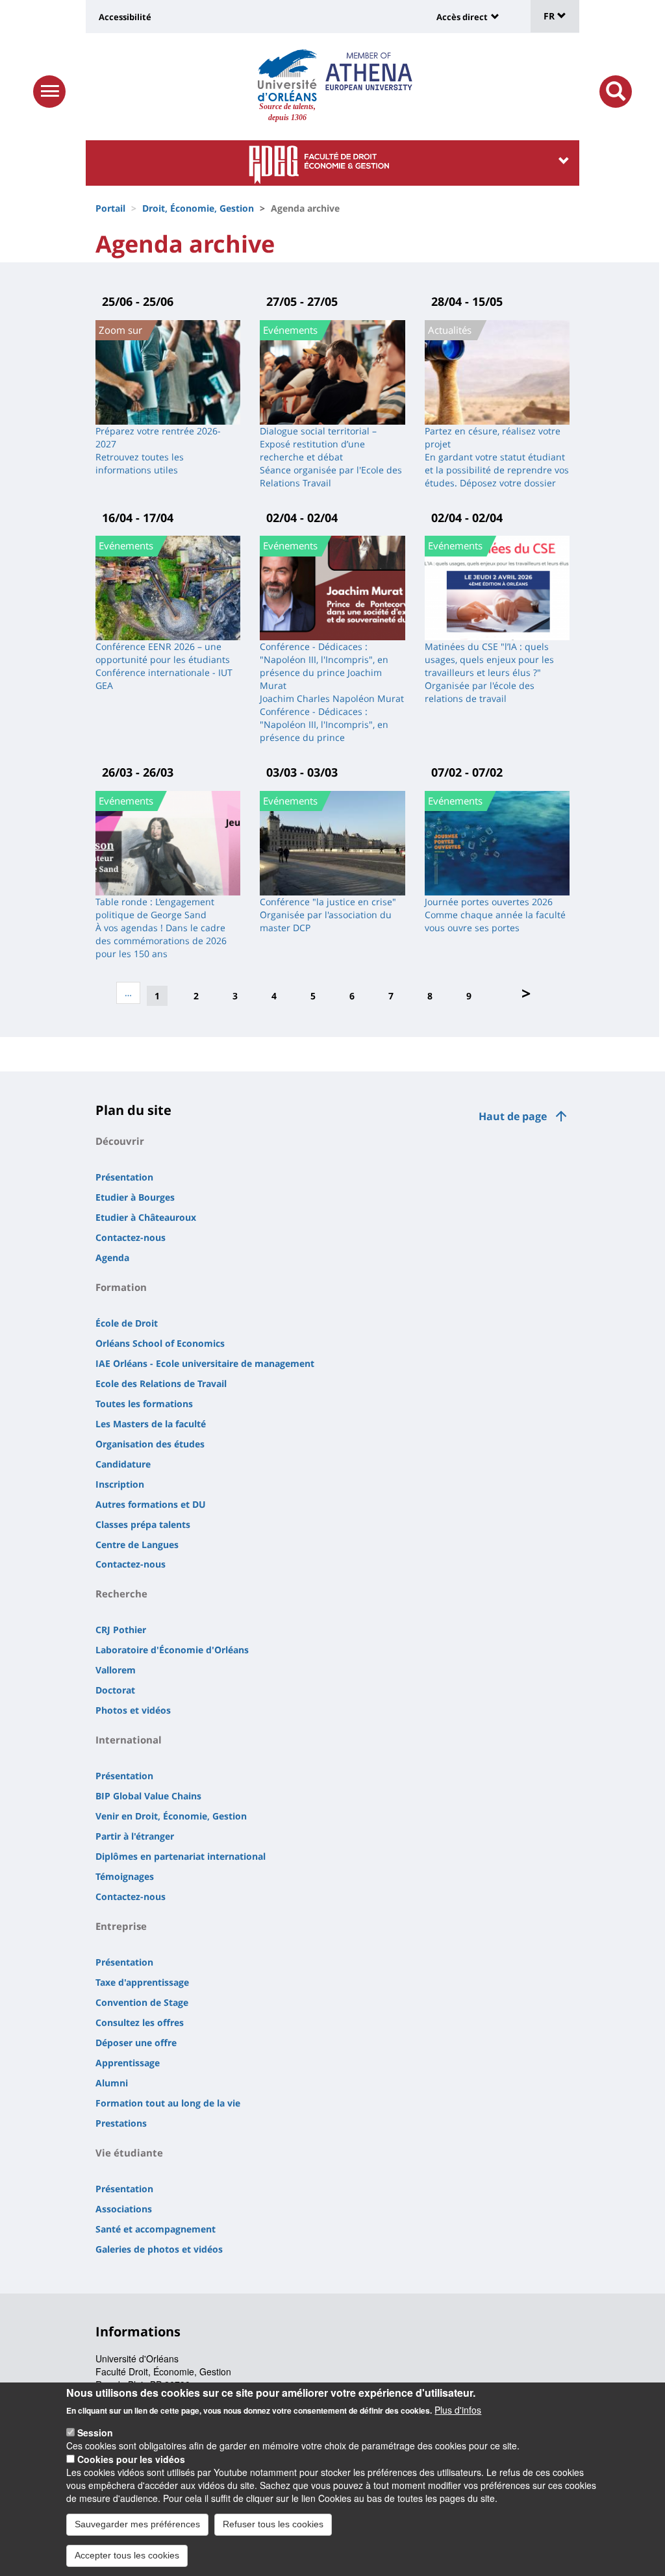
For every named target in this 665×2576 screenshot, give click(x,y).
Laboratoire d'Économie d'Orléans (172, 1650)
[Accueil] (287, 75)
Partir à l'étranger (135, 1836)
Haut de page (513, 1116)
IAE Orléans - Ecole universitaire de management (205, 1363)
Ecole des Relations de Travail (161, 1383)
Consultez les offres (140, 2022)
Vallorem (116, 1670)
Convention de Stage (142, 2002)
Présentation (124, 1177)
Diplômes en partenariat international (181, 1856)
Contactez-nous (131, 1237)
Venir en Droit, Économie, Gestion (171, 1816)
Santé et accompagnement (156, 2229)
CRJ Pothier (121, 1630)
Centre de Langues (137, 1544)
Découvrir (120, 1141)
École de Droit (127, 1323)
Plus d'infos (458, 2410)
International (129, 1740)
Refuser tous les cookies (273, 2524)
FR (550, 16)
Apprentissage (128, 2063)
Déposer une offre (136, 2043)
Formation (121, 1287)
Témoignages (125, 1876)
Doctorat (115, 1690)
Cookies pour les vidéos (131, 2459)
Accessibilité (125, 17)
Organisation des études (150, 1444)
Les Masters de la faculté (151, 1424)
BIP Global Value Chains (148, 1796)
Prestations (121, 2123)
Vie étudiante (129, 2153)
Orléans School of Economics (160, 1343)
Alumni (112, 2083)
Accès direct (462, 17)
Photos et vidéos (133, 1710)
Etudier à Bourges (135, 1197)
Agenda (112, 1257)
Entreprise (121, 1926)
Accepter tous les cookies (127, 2555)
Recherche (121, 1594)
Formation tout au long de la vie (168, 2103)
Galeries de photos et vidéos (159, 2249)
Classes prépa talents (143, 1524)
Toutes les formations (144, 1404)
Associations (124, 2209)
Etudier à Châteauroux (146, 1217)
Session (95, 2432)
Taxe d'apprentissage (142, 1982)
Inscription (120, 1484)
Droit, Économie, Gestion (198, 208)
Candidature (123, 1464)
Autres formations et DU (151, 1504)
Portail (110, 208)
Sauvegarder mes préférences (137, 2524)
